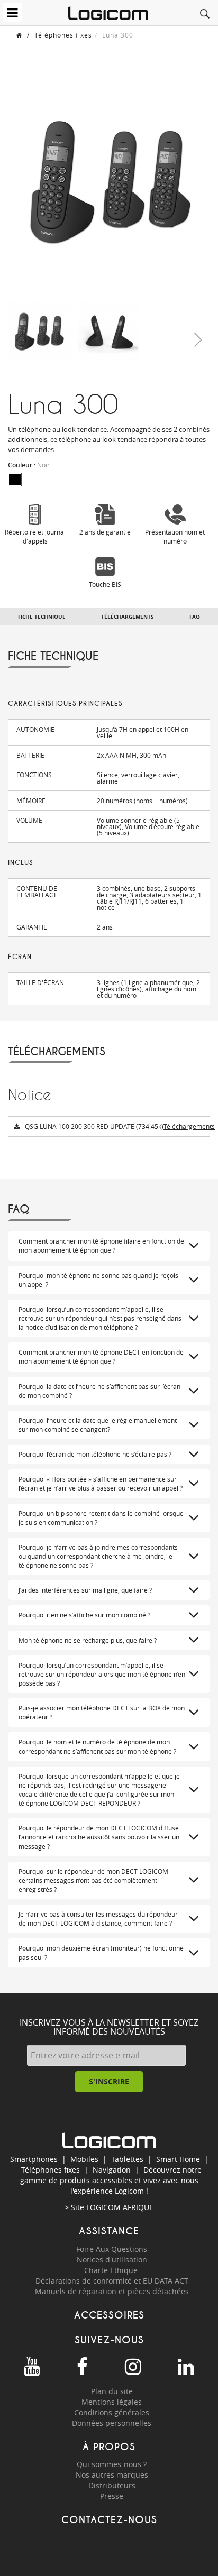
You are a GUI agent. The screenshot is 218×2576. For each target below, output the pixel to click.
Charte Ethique (112, 2270)
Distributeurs (112, 2485)
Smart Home (178, 2159)
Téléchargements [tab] (128, 617)
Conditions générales (112, 2412)
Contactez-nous (109, 2520)
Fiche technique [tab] (42, 617)
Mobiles (84, 2159)
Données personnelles (112, 2423)
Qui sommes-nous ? (112, 2464)
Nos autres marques (112, 2475)
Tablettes (127, 2159)
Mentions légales (112, 2402)
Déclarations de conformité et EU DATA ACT (112, 2281)
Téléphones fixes (63, 35)
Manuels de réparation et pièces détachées (112, 2291)
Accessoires (109, 2315)
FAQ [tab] (195, 617)
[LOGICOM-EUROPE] (108, 13)
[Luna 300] (39, 332)
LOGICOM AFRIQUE (120, 2207)
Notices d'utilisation (112, 2260)
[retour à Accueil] (19, 35)
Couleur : (29, 465)
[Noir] (15, 480)
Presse (112, 2496)
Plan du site (112, 2391)
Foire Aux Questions (112, 2249)
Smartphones (34, 2159)
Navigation (112, 2170)
